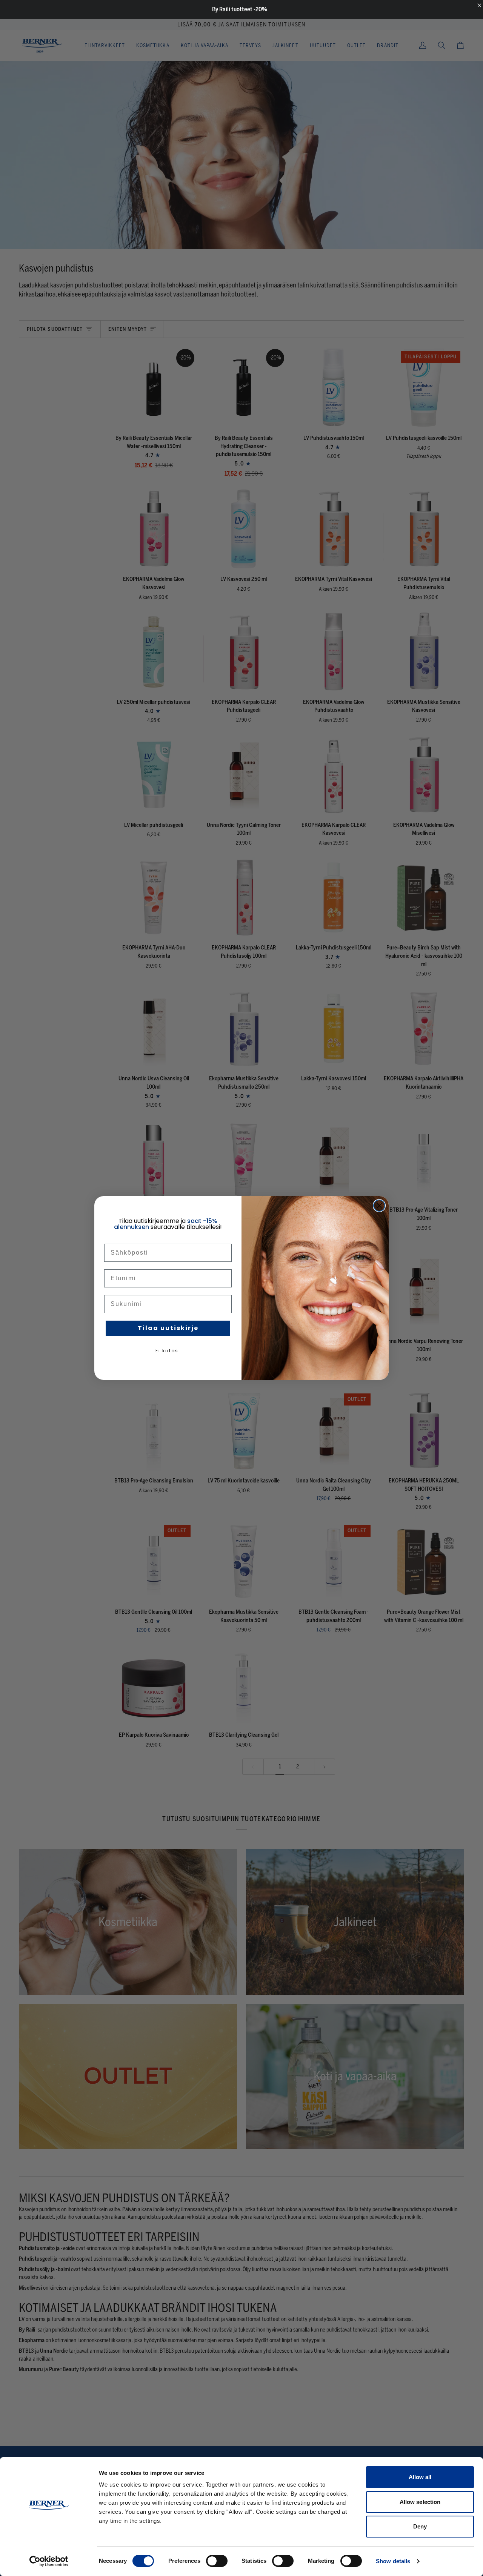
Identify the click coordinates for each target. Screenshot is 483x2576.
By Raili (221, 9)
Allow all (420, 2477)
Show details (393, 2561)
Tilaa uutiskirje (168, 1328)
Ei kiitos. (168, 1351)
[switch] (217, 2561)
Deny (420, 2526)
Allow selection (420, 2502)
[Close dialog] (379, 1206)
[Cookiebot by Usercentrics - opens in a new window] (49, 2561)
